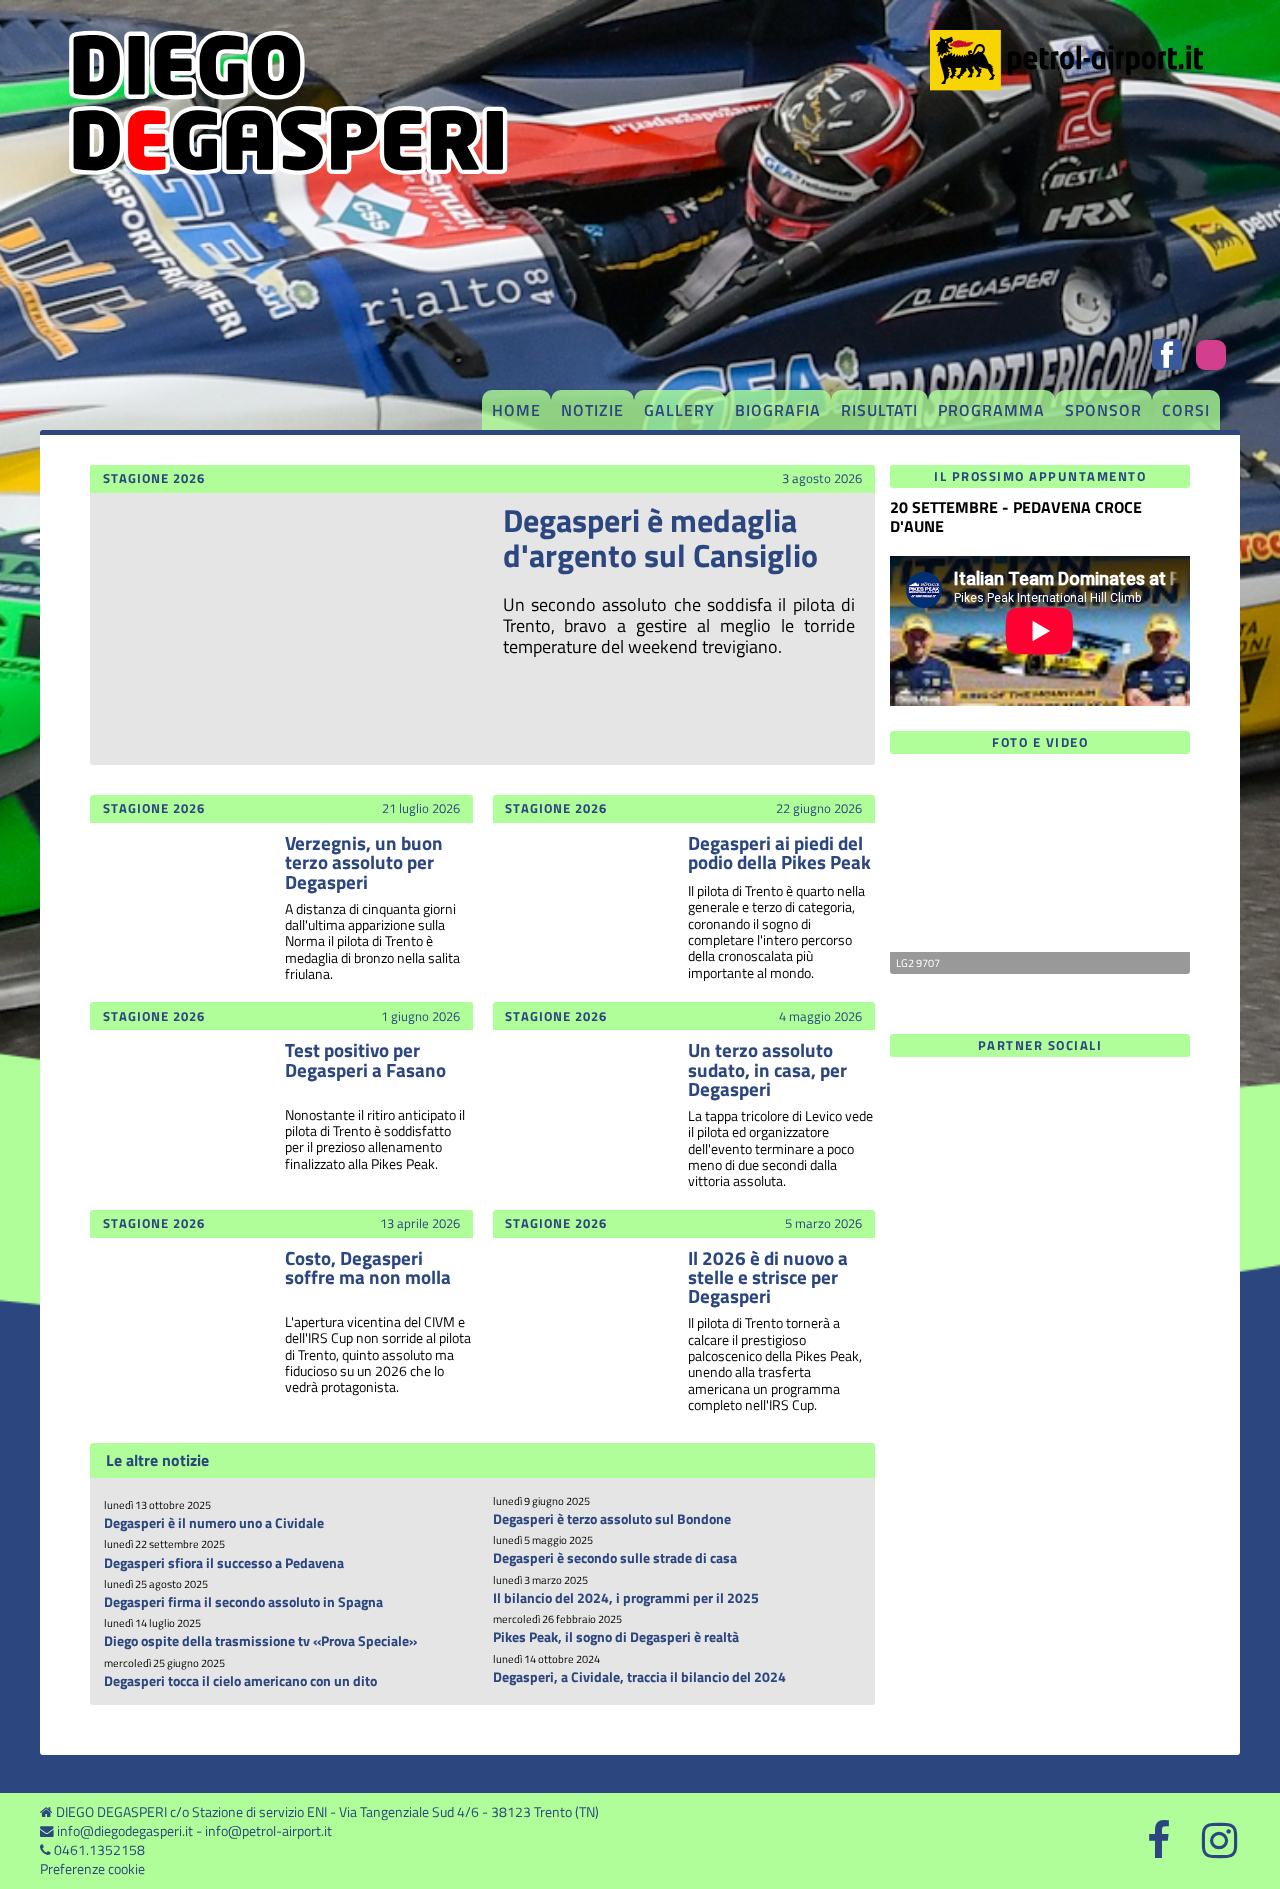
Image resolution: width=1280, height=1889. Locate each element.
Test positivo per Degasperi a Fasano (365, 1059)
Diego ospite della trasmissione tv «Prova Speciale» (260, 1641)
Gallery (679, 410)
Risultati (879, 410)
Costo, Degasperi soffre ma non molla (368, 1267)
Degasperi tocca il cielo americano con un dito (240, 1681)
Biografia (778, 410)
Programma (991, 410)
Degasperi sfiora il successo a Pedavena (224, 1563)
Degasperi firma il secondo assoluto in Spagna (243, 1602)
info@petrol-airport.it (268, 1831)
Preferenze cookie (92, 1869)
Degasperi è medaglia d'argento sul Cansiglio (660, 537)
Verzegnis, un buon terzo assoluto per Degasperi (364, 861)
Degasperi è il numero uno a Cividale (214, 1523)
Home (516, 410)
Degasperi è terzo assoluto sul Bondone (612, 1519)
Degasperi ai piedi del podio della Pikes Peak (779, 852)
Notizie (592, 410)
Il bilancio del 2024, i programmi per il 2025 (626, 1598)
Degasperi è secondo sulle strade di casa (615, 1558)
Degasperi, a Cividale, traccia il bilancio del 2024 (639, 1677)
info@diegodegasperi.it (125, 1831)
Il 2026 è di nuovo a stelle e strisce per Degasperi (768, 1276)
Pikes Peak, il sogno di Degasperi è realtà (616, 1637)
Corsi (1186, 410)
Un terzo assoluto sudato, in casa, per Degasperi (767, 1068)
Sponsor (1103, 410)
